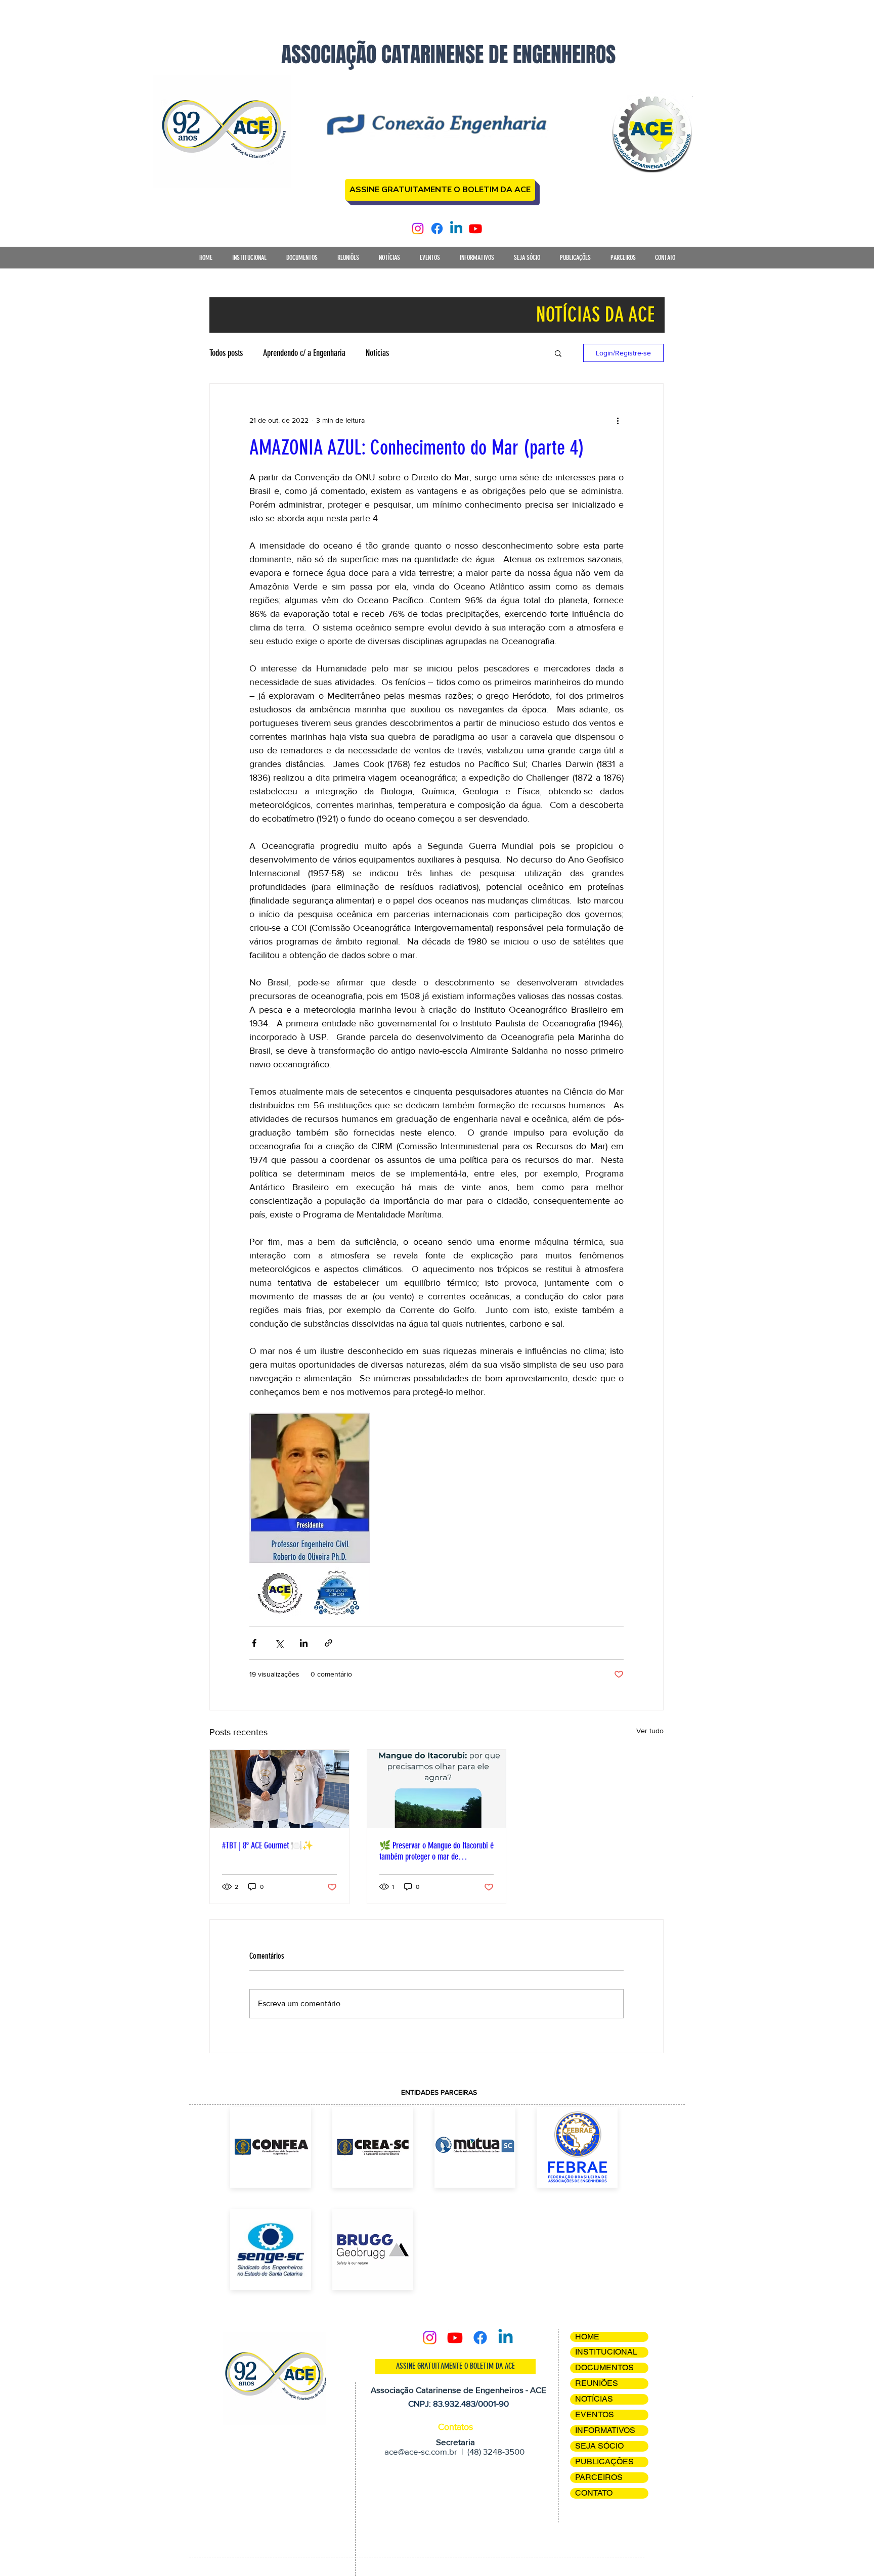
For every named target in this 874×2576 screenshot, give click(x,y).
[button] (249, 261)
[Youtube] (475, 229)
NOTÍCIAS (594, 2399)
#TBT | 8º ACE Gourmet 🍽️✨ (268, 1845)
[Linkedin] (456, 229)
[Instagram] (418, 229)
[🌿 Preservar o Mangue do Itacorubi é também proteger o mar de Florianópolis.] (437, 1789)
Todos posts (226, 353)
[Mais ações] (618, 420)
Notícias (377, 353)
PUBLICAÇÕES (604, 2461)
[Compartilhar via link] (329, 1643)
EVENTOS (595, 2414)
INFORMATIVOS (605, 2430)
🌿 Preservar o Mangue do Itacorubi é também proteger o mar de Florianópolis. (436, 1851)
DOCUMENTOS (604, 2367)
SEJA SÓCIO (599, 2446)
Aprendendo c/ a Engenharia (304, 353)
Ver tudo (650, 1731)
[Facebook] (437, 229)
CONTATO (594, 2493)
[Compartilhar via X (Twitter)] (279, 1643)
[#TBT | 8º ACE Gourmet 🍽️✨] (279, 1789)
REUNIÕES (597, 2383)
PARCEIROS (599, 2477)
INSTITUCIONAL (606, 2352)
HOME (587, 2337)
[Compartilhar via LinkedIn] (304, 1643)
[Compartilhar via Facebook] (254, 1643)
